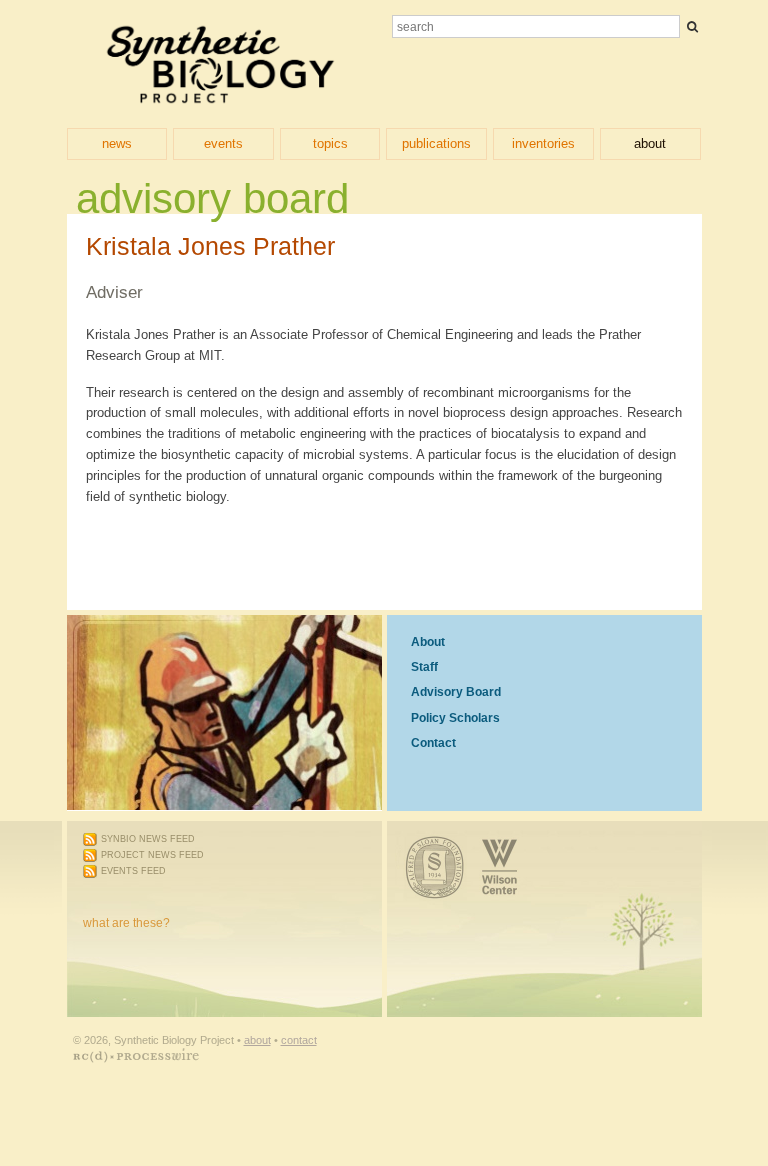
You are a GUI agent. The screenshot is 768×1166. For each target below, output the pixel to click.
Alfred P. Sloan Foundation (422, 856)
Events (223, 143)
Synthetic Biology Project (220, 64)
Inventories (543, 143)
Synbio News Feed (148, 839)
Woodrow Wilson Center (522, 856)
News (117, 143)
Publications (436, 143)
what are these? (126, 923)
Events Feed (133, 871)
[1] (692, 26)
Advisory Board (456, 692)
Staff (424, 667)
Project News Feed (152, 855)
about (257, 1040)
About (650, 143)
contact (299, 1040)
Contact (433, 743)
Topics (330, 143)
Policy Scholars (455, 718)
